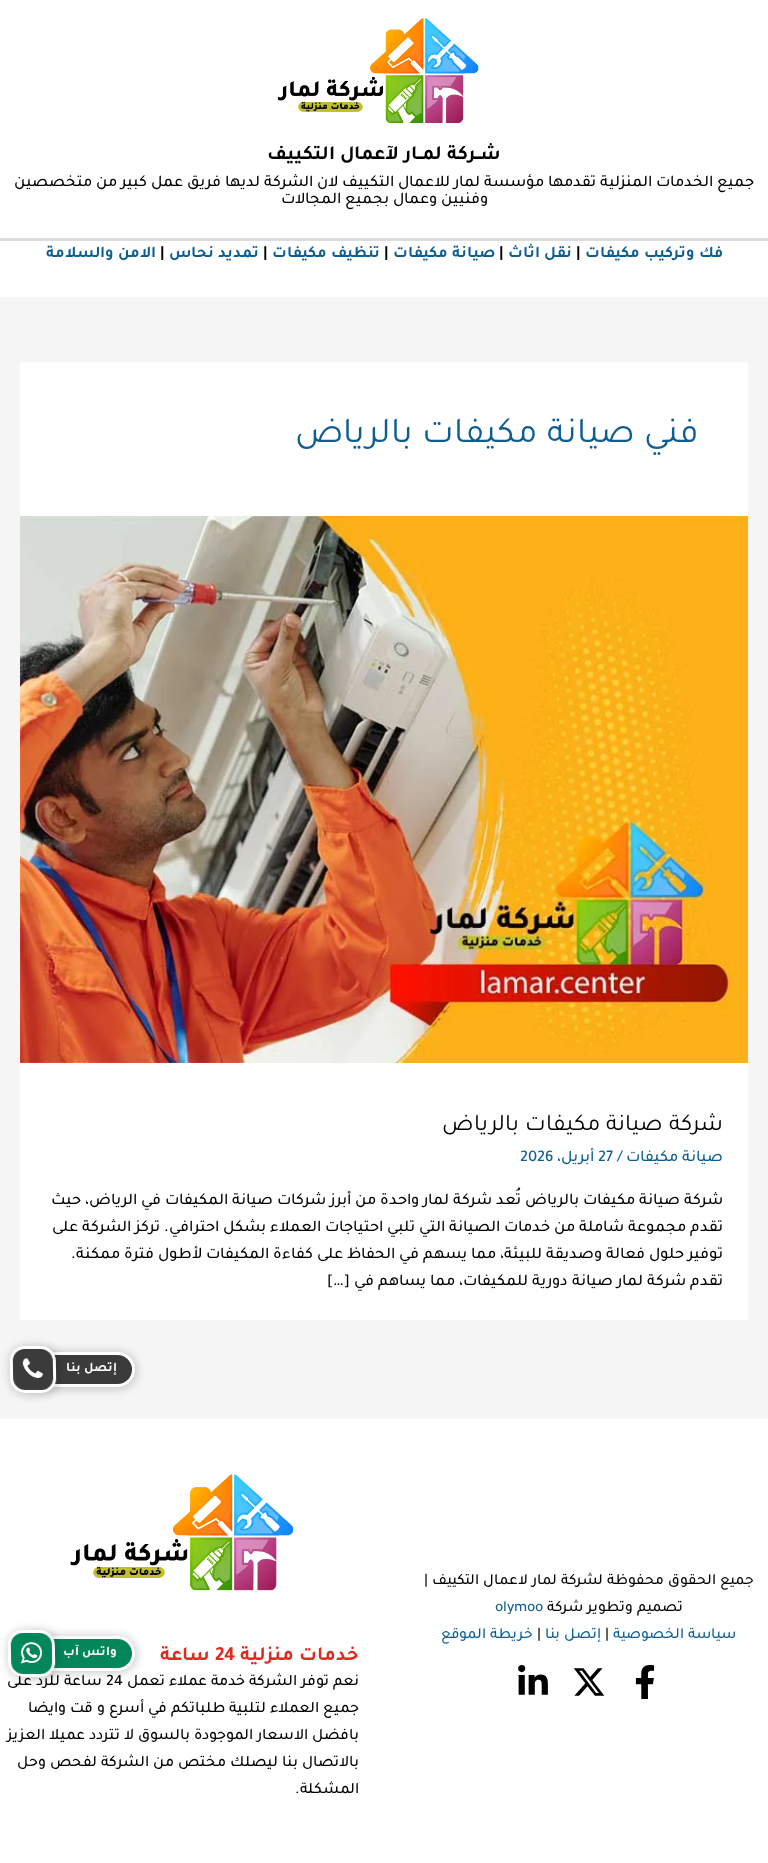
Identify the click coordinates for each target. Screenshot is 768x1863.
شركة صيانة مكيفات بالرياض (582, 1126)
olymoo (519, 1609)
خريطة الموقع (487, 1636)
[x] (589, 1682)
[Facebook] (645, 1682)
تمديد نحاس (214, 254)
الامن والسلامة (101, 254)
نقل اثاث (540, 254)
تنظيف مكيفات (326, 254)
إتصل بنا (573, 1636)
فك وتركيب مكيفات (654, 254)
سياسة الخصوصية (674, 1636)
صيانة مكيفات (444, 254)
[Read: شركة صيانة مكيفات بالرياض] (384, 790)
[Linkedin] (533, 1682)
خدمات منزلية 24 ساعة (259, 1657)
